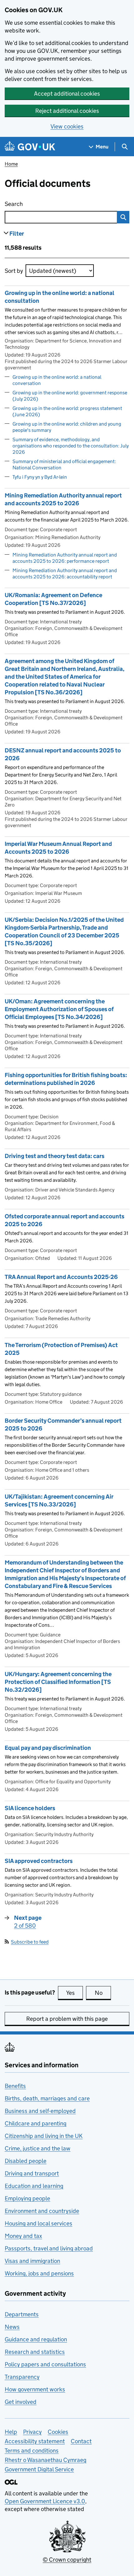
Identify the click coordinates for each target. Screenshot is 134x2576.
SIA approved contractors (39, 1861)
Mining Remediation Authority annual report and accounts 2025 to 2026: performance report (65, 558)
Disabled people (26, 2161)
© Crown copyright (67, 2560)
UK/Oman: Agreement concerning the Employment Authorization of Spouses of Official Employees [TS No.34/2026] (59, 1009)
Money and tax (23, 2236)
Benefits (15, 2086)
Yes (74, 1993)
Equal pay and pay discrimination (48, 1748)
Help (11, 2432)
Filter (17, 234)
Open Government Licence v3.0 (45, 2501)
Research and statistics (35, 2352)
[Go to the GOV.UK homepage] (30, 147)
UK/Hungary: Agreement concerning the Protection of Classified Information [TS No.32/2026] (58, 1682)
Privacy (32, 2432)
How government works (35, 2389)
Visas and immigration (32, 2261)
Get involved (21, 2402)
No (103, 1993)
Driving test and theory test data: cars (55, 1156)
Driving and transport (32, 2173)
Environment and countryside (42, 2211)
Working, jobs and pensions (39, 2273)
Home (11, 164)
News (12, 2327)
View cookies (67, 126)
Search (38, 204)
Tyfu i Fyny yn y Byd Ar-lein (40, 477)
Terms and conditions (32, 2451)
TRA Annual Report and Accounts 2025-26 (61, 1277)
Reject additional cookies (67, 111)
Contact (81, 2441)
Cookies (58, 2432)
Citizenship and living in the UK (44, 2136)
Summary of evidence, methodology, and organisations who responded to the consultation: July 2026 (71, 446)
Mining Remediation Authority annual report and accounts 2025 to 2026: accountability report (65, 574)
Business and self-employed (40, 2111)
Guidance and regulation (36, 2339)
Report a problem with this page (67, 2019)
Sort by (14, 271)
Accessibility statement (35, 2441)
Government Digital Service (39, 2469)
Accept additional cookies (67, 94)
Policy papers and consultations (45, 2364)
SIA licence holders (30, 1808)
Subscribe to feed (30, 1942)
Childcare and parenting (36, 2123)
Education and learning (34, 2186)
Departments (22, 2314)
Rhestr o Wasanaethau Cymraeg (45, 2460)
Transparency (22, 2377)
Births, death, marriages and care (47, 2098)
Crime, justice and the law (38, 2148)
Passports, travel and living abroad (49, 2248)
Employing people (27, 2198)
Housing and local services (38, 2223)
